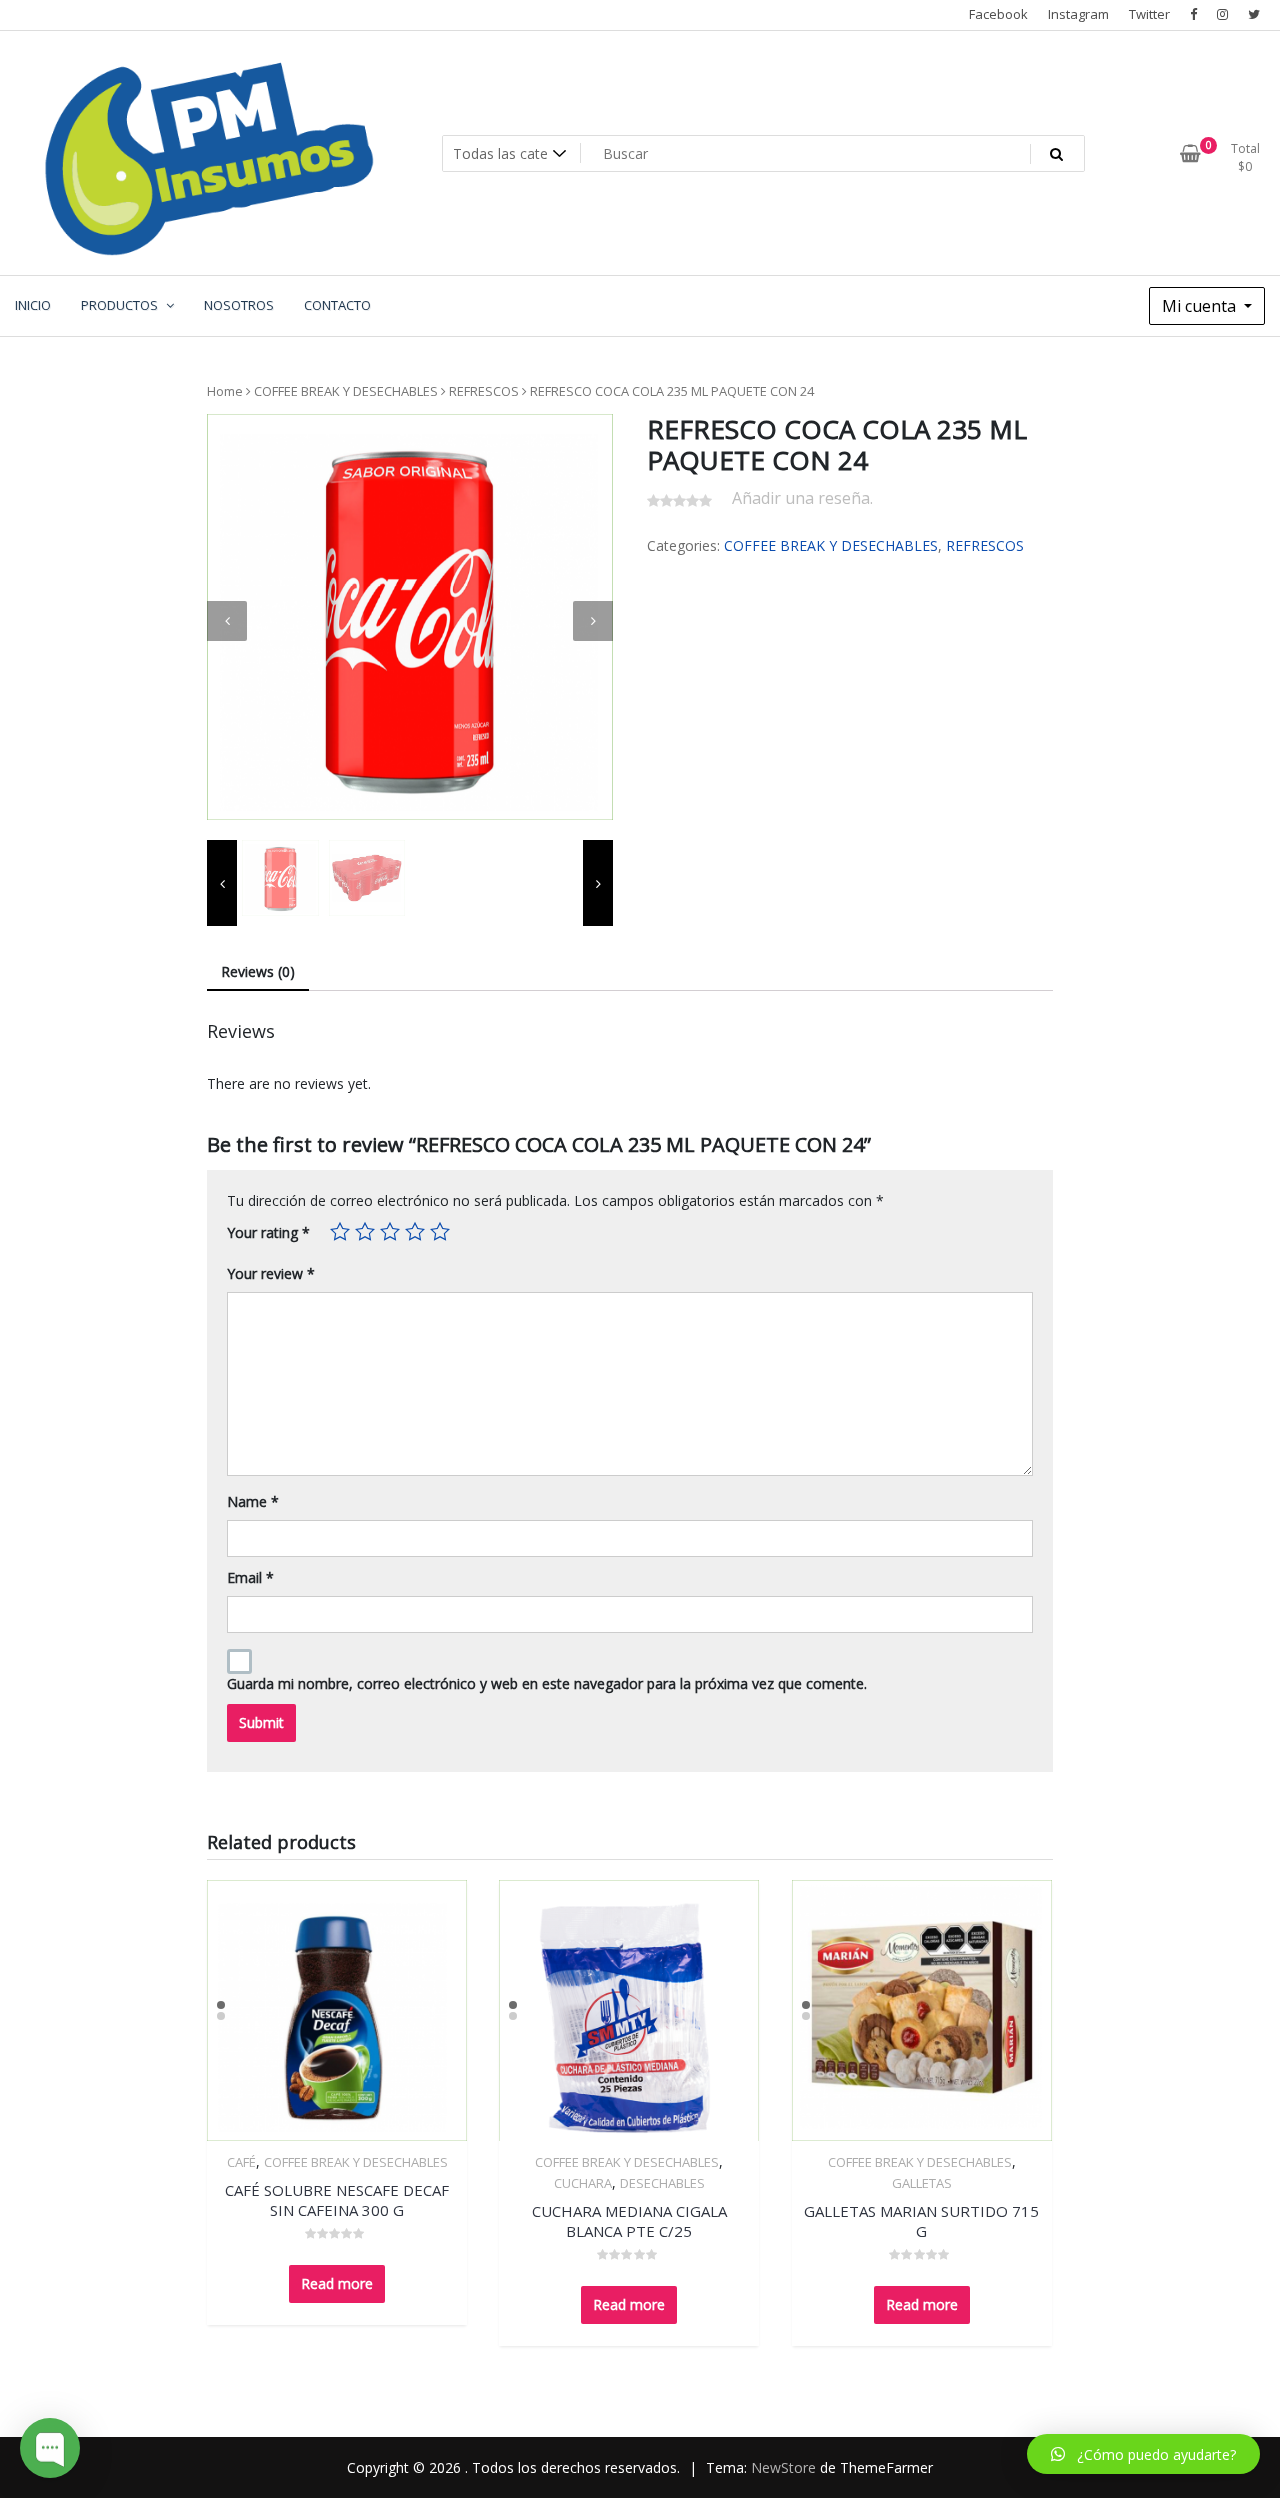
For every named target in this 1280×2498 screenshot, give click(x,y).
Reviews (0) (258, 971)
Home (225, 391)
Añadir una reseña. (802, 498)
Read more (337, 2283)
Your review (271, 1273)
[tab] (258, 972)
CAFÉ (241, 2162)
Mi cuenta (1201, 306)
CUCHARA (583, 2183)
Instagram (1078, 14)
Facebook (998, 14)
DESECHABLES (662, 2183)
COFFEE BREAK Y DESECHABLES (346, 391)
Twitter (1149, 14)
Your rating (268, 1232)
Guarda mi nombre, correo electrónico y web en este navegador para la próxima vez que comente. (547, 1683)
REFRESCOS (484, 391)
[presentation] (227, 621)
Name (253, 1501)
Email (250, 1577)
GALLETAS (922, 2183)
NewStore (783, 2467)
